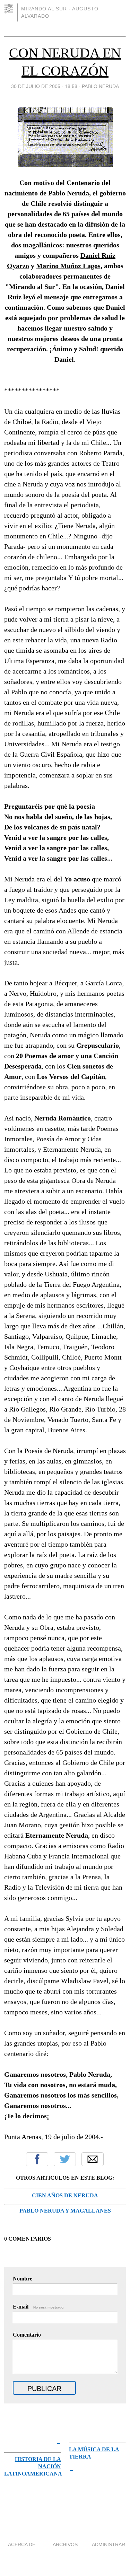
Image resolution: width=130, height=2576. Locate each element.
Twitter (65, 2159)
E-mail (39, 2307)
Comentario (27, 2335)
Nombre (23, 2279)
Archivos (65, 2544)
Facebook (37, 2159)
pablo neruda (100, 86)
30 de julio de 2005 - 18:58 (44, 86)
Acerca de (22, 2544)
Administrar (109, 2544)
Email (93, 2159)
